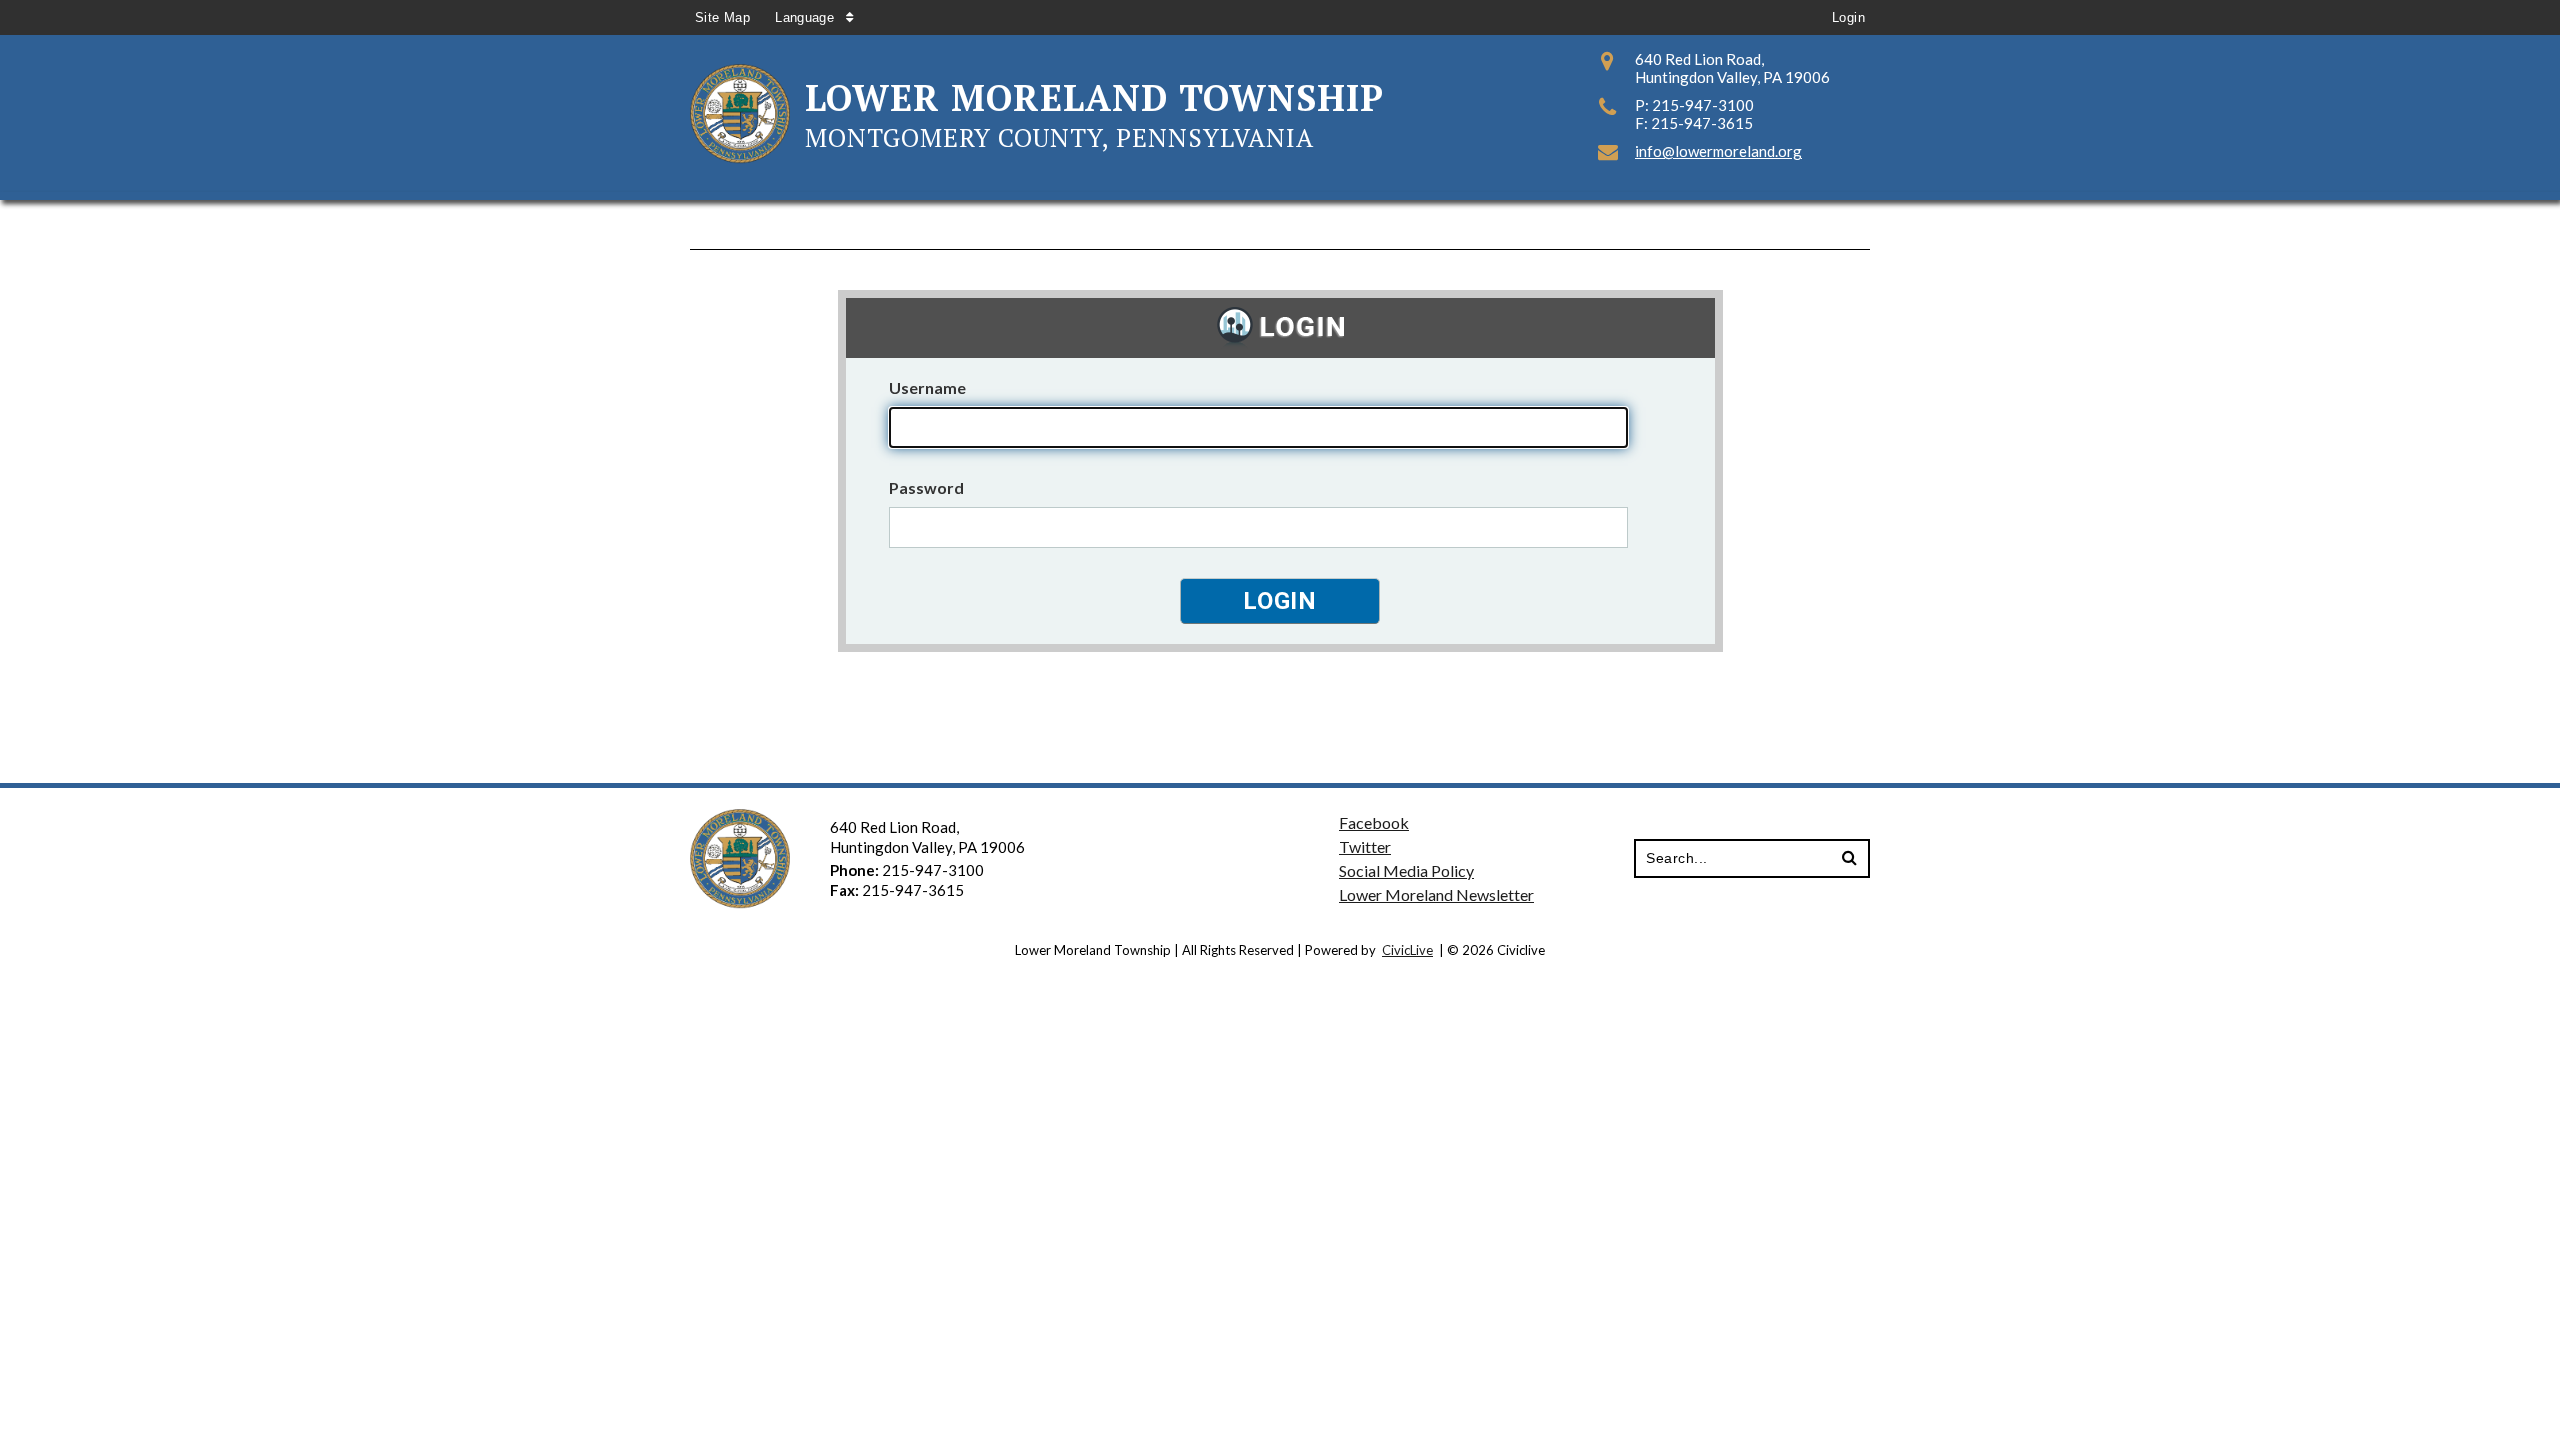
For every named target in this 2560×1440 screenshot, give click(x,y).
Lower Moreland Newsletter (1436, 894)
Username (927, 387)
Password (926, 487)
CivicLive (1407, 950)
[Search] (1849, 858)
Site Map (722, 17)
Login (1848, 17)
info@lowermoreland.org (1718, 151)
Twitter (1365, 846)
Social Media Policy (1406, 870)
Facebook (1374, 822)
